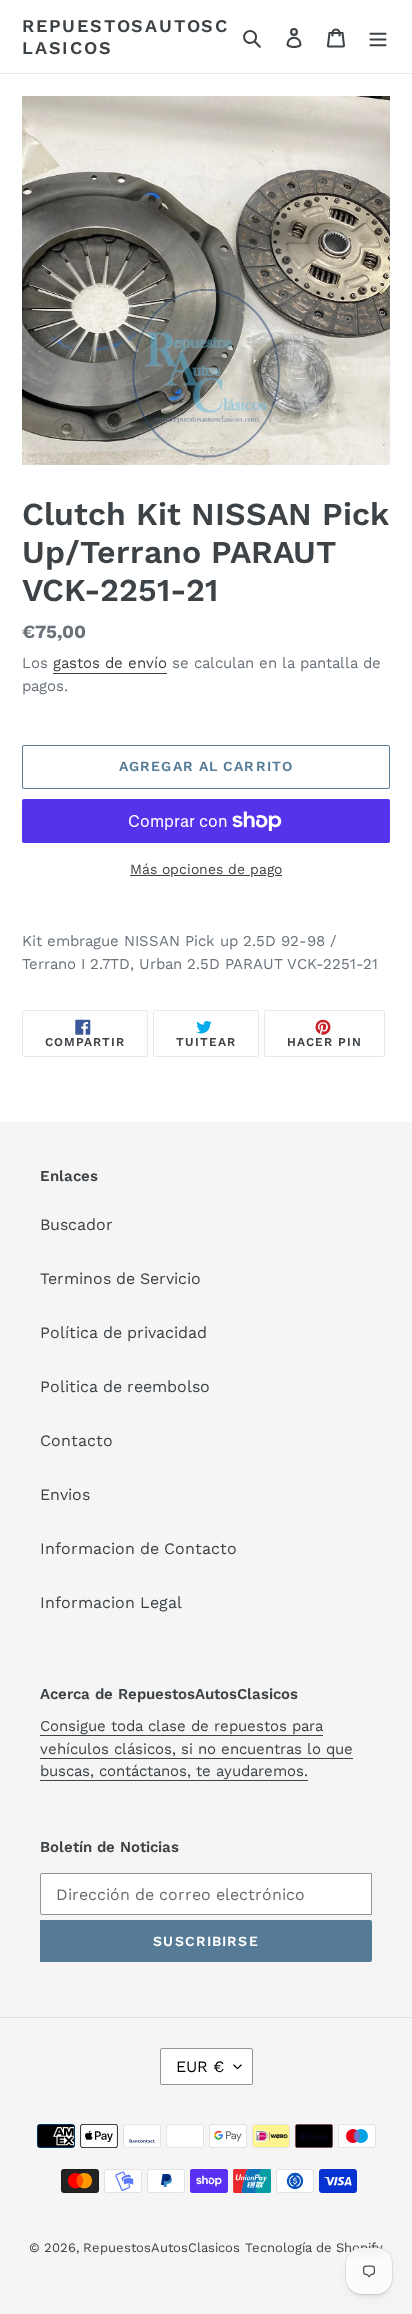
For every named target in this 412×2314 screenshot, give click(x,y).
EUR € (200, 2066)
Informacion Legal (111, 1602)
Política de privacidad (123, 1332)
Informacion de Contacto (138, 1548)
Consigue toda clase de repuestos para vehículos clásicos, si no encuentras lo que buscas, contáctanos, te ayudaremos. (196, 1748)
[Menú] (378, 37)
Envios (65, 1494)
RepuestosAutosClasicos (125, 36)
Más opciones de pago (206, 869)
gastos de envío (110, 663)
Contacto (76, 1440)
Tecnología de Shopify (314, 2247)
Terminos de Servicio (120, 1278)
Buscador (76, 1224)
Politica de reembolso (125, 1386)
